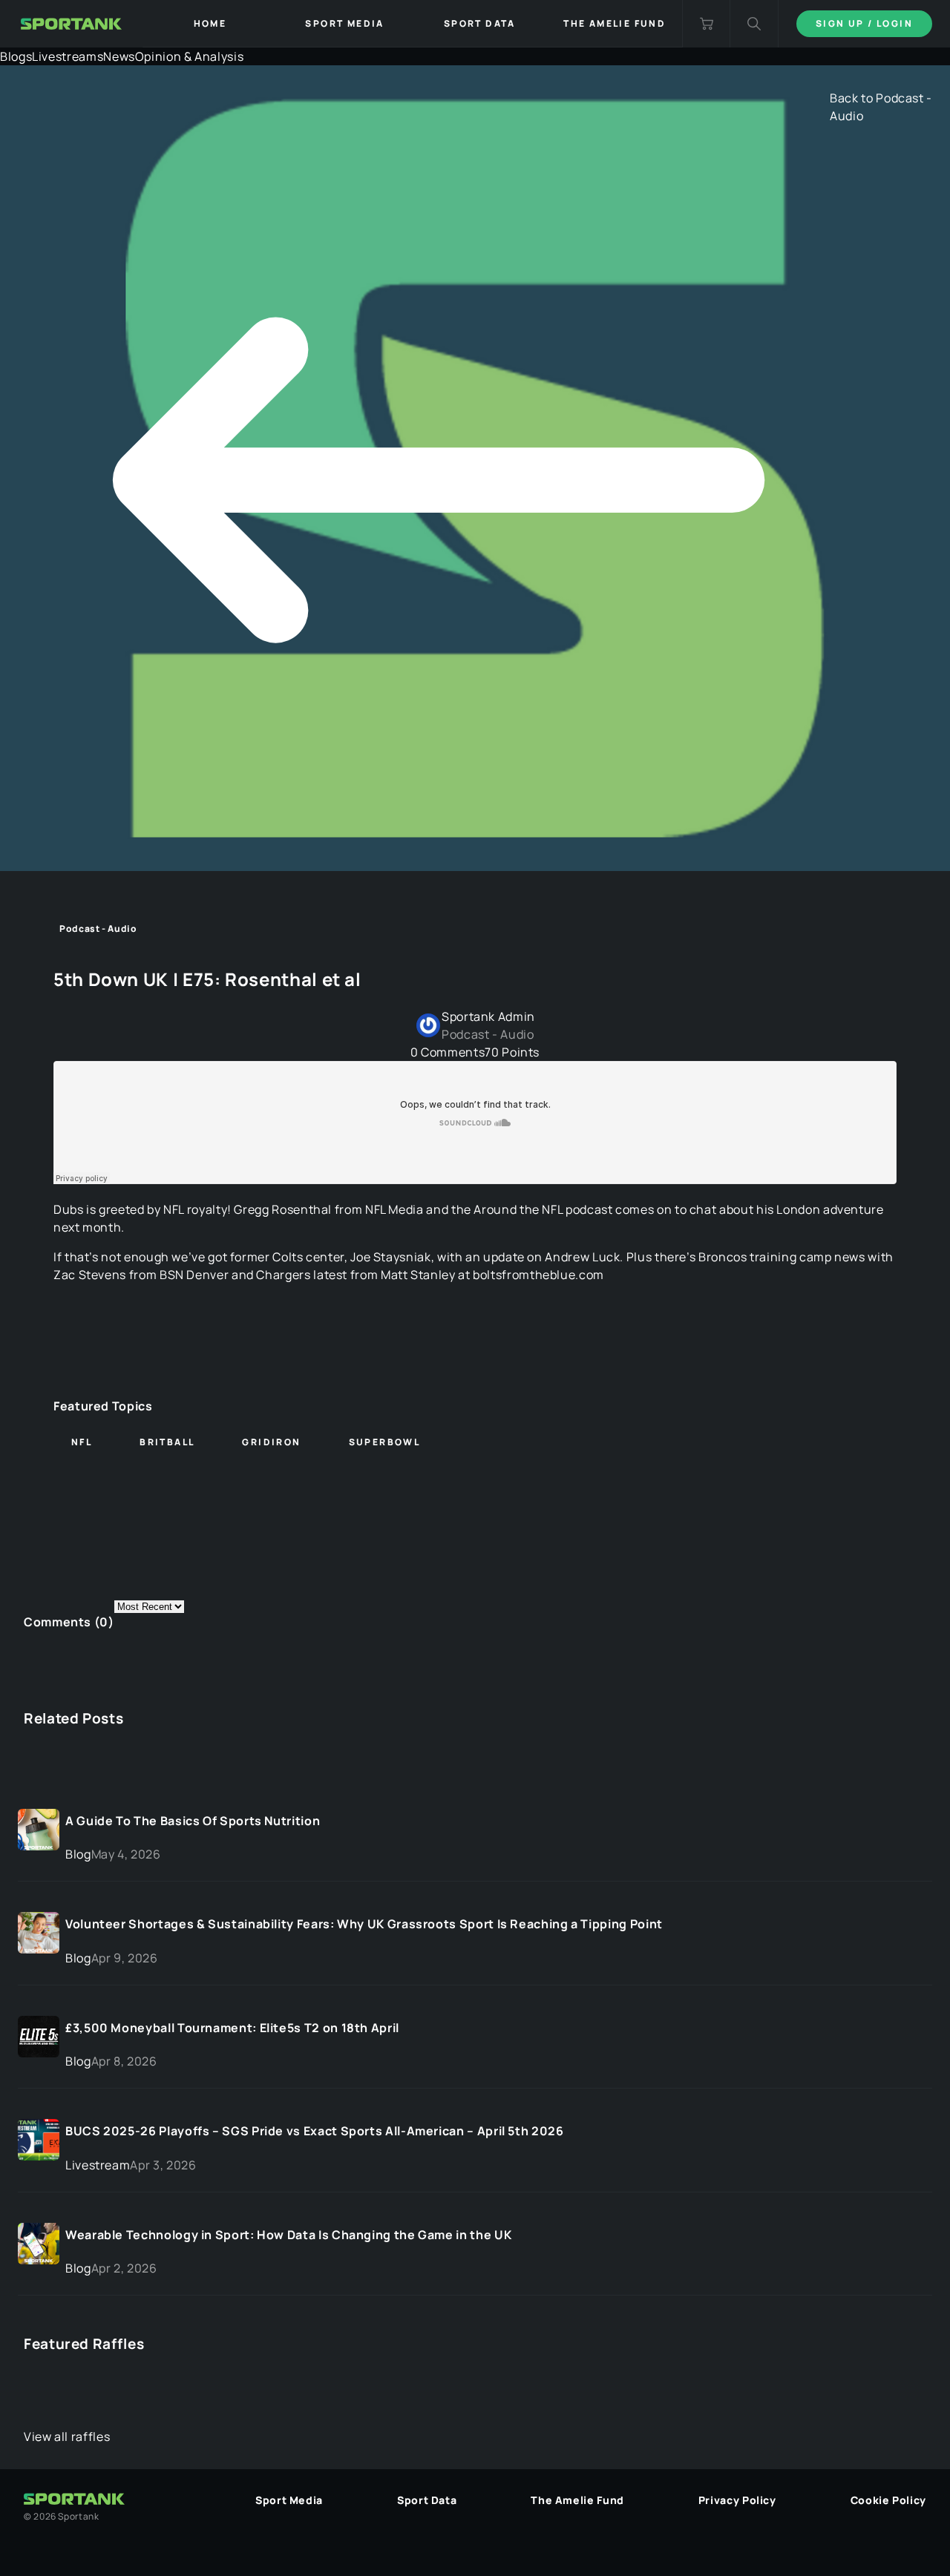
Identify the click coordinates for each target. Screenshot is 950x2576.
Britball (167, 1442)
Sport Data (427, 2500)
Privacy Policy (737, 2500)
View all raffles (67, 2437)
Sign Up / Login (864, 23)
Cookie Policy (888, 2500)
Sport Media (289, 2500)
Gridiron (271, 1442)
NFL (82, 1442)
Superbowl (385, 1442)
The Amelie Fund (577, 2500)
